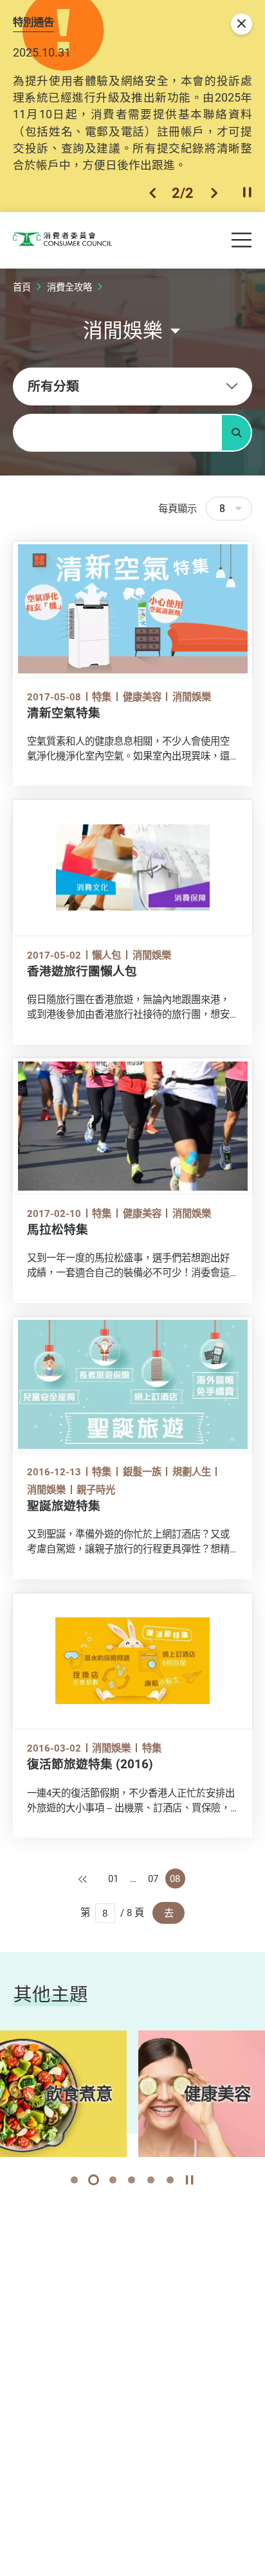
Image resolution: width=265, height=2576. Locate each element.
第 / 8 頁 (112, 1912)
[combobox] (132, 386)
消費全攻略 (69, 287)
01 (113, 1878)
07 (153, 1878)
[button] (152, 193)
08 (175, 1878)
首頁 (22, 287)
